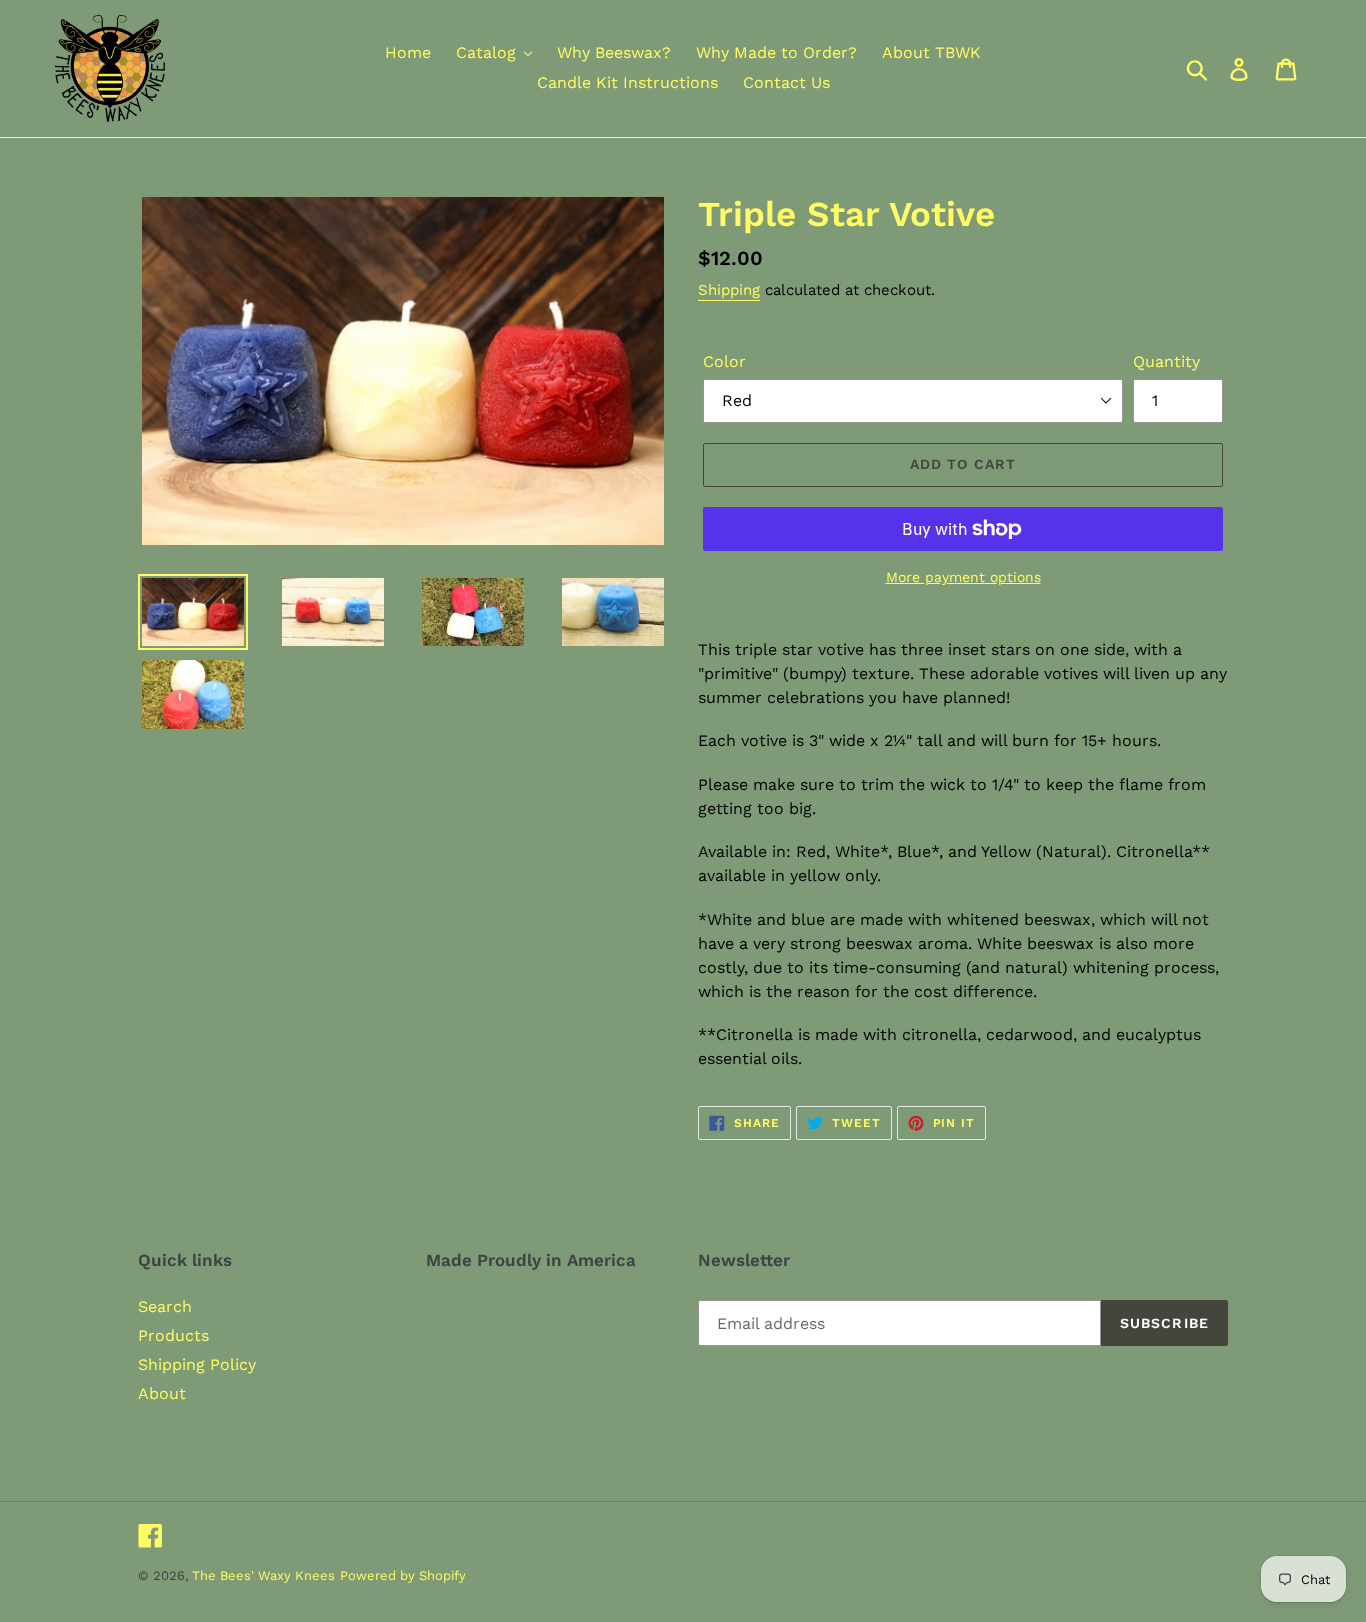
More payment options (963, 577)
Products (173, 1335)
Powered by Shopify (403, 1575)
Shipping (729, 290)
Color (724, 361)
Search (165, 1306)
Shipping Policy (197, 1364)
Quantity (1166, 361)
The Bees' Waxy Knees (263, 1575)
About (162, 1393)
